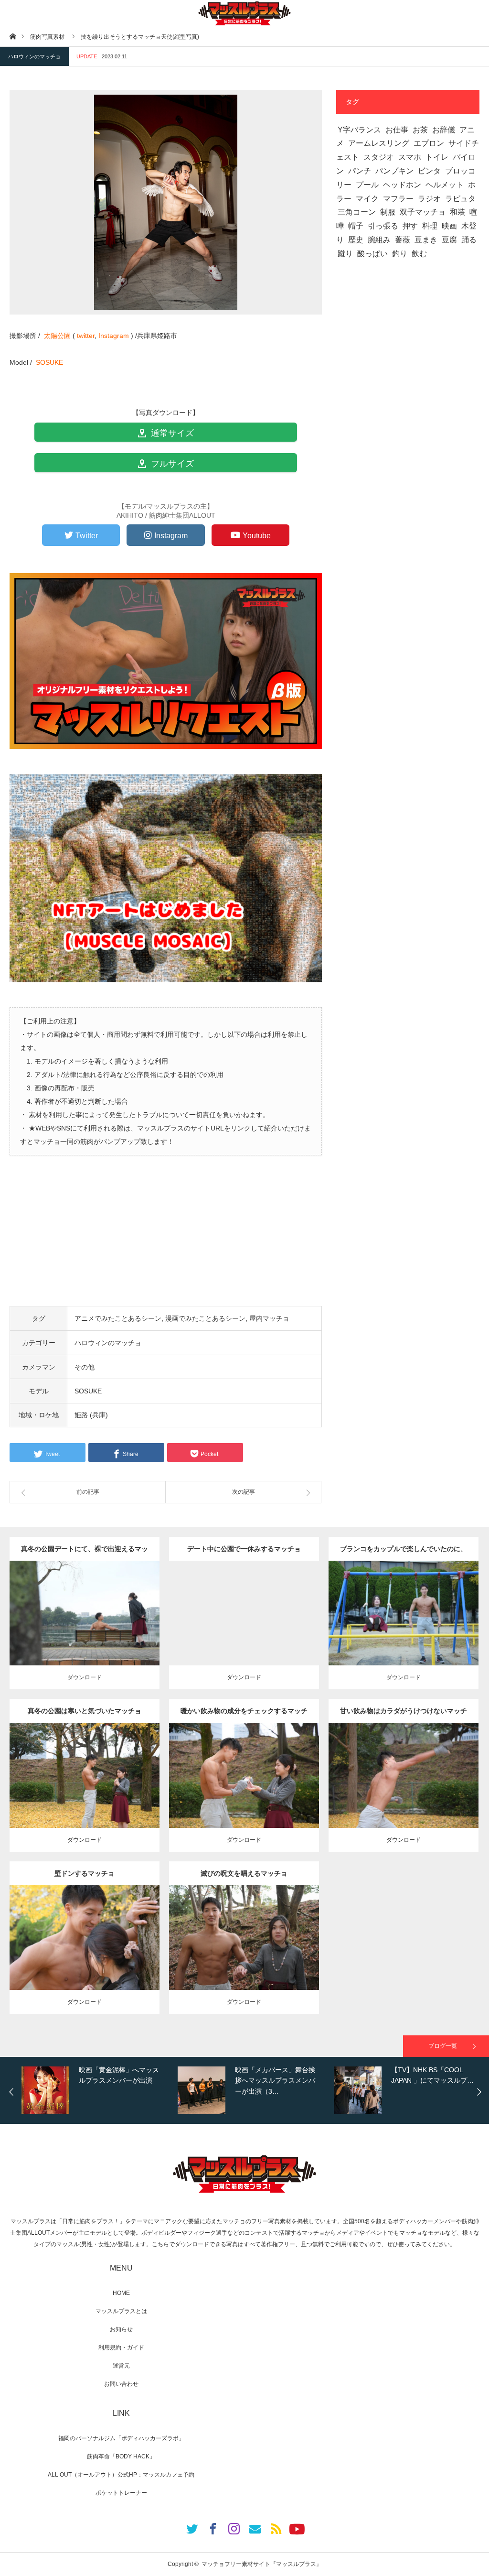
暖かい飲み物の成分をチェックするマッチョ (244, 1715)
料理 (430, 226)
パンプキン (394, 171)
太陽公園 (57, 336)
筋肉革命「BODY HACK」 (121, 2456)
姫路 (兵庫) (91, 1415)
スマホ (410, 157)
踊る (469, 240)
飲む (419, 254)
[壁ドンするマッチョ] (84, 1955)
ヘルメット (445, 185)
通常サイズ (171, 433)
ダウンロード (85, 1677)
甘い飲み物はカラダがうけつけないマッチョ (404, 1715)
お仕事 (397, 130)
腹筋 (251, 1610)
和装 (457, 212)
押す (410, 226)
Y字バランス (359, 130)
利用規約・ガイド (121, 2348)
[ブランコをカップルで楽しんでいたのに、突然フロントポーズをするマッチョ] (403, 1631)
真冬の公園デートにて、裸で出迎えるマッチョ (85, 1553)
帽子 (356, 226)
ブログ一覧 (443, 2046)
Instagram (114, 336)
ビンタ (429, 171)
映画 (449, 226)
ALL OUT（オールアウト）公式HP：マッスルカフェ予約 (121, 2475)
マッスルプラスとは (121, 2311)
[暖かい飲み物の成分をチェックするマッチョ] (244, 1793)
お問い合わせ (121, 2384)
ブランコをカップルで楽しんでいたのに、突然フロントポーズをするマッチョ (404, 1553)
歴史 (356, 240)
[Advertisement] (166, 1239)
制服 (388, 212)
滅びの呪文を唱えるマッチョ (244, 1873)
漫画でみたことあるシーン (205, 1318)
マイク (367, 199)
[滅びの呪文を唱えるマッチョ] (244, 1955)
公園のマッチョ (66, 1601)
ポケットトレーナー (121, 2493)
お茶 (420, 130)
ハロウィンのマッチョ (34, 56)
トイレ (437, 157)
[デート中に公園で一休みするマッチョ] (244, 1631)
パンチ (360, 171)
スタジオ (379, 157)
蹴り (345, 254)
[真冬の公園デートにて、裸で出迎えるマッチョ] (84, 1631)
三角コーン (357, 212)
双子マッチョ (423, 212)
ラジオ (429, 199)
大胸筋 (417, 1610)
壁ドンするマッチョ (85, 1873)
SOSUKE (49, 362)
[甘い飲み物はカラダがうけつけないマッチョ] (403, 1793)
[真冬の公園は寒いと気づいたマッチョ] (84, 1793)
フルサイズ (171, 464)
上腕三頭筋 (88, 1772)
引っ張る (383, 226)
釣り (400, 254)
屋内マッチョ (269, 1318)
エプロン (429, 143)
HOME (121, 2293)
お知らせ (121, 2329)
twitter (86, 336)
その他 (85, 1367)
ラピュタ (460, 199)
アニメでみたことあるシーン (118, 1318)
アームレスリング (379, 143)
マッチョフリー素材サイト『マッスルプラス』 (262, 2564)
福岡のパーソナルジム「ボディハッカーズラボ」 (121, 2438)
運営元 (121, 2366)
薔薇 (403, 240)
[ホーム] (13, 36)
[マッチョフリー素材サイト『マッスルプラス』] (244, 13)
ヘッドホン (402, 185)
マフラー (398, 199)
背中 (92, 1610)
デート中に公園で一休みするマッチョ (244, 1549)
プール (367, 185)
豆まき (426, 240)
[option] (97, 2090)
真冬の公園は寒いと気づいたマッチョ (85, 1711)
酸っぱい (372, 254)
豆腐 (449, 240)
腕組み (379, 240)
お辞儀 (444, 130)
